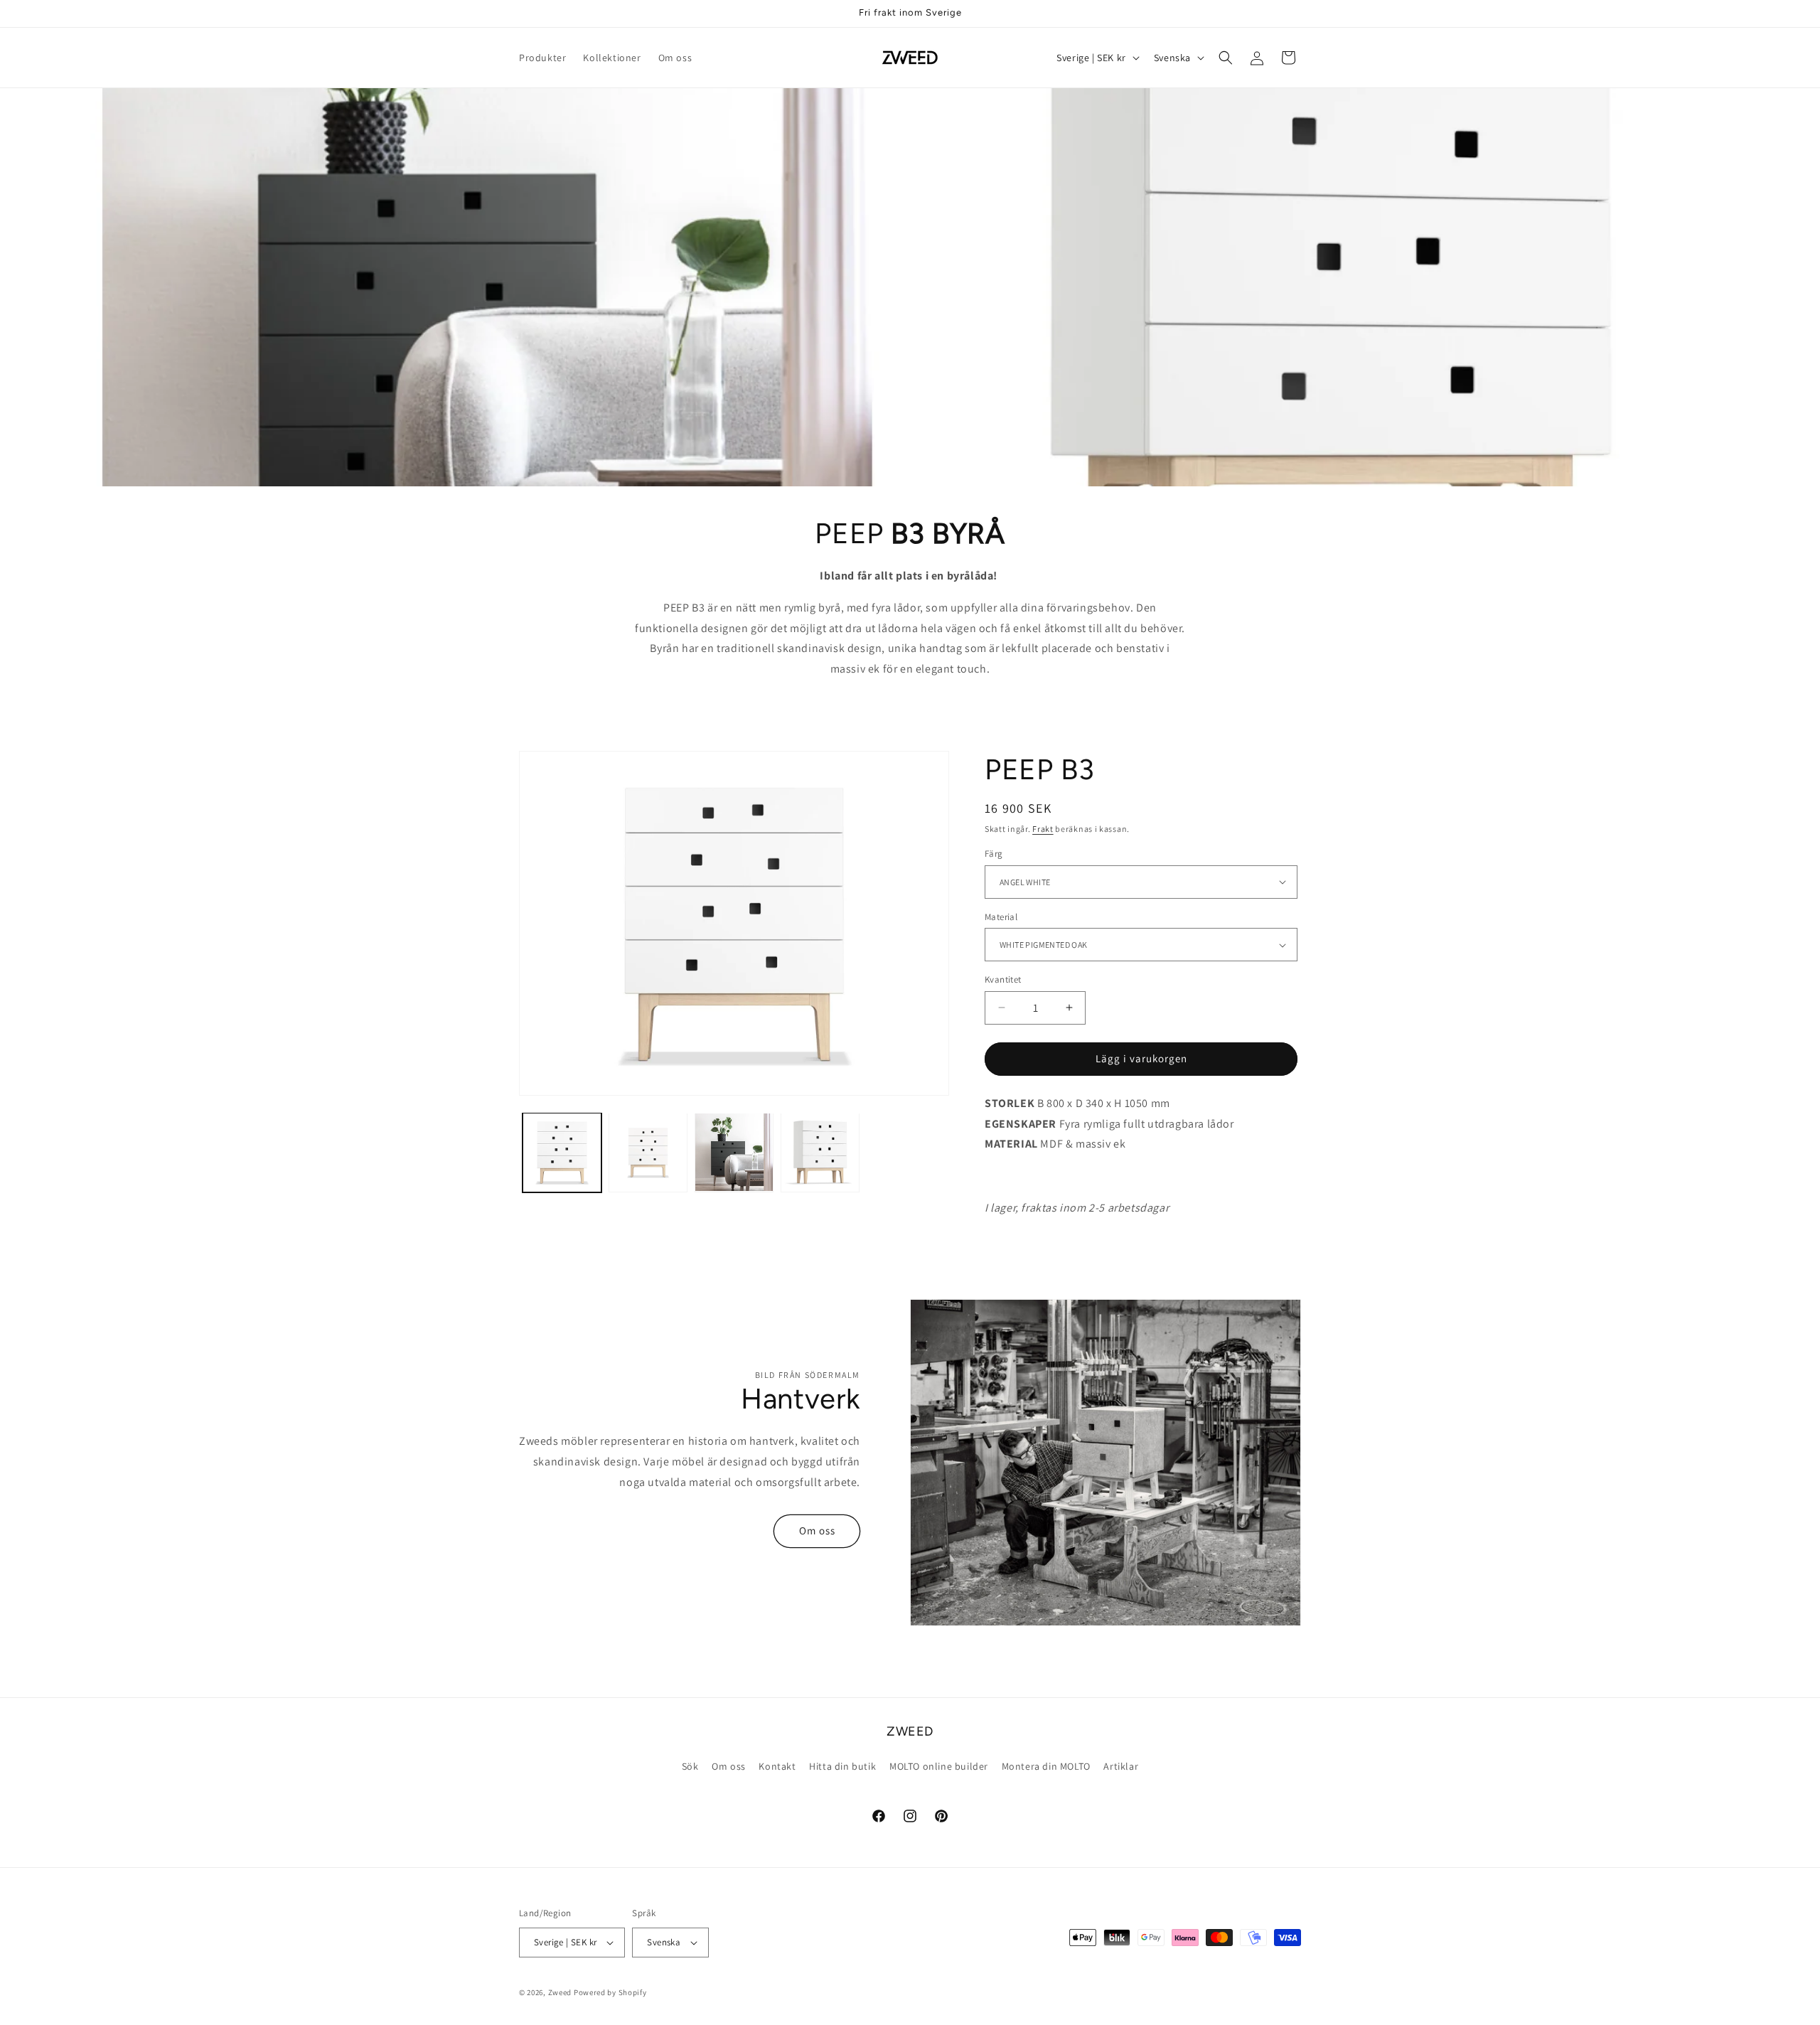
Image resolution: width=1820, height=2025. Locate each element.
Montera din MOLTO (1046, 1766)
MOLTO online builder (939, 1766)
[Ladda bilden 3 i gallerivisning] (734, 1152)
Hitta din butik (842, 1766)
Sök (690, 1766)
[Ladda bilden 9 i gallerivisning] (820, 1152)
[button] (1226, 58)
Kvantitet (1003, 979)
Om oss (817, 1530)
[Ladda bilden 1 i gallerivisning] (562, 1152)
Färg (994, 854)
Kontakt (777, 1766)
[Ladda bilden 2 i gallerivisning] (648, 1152)
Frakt (1043, 829)
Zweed (560, 1992)
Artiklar (1121, 1766)
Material (1001, 917)
